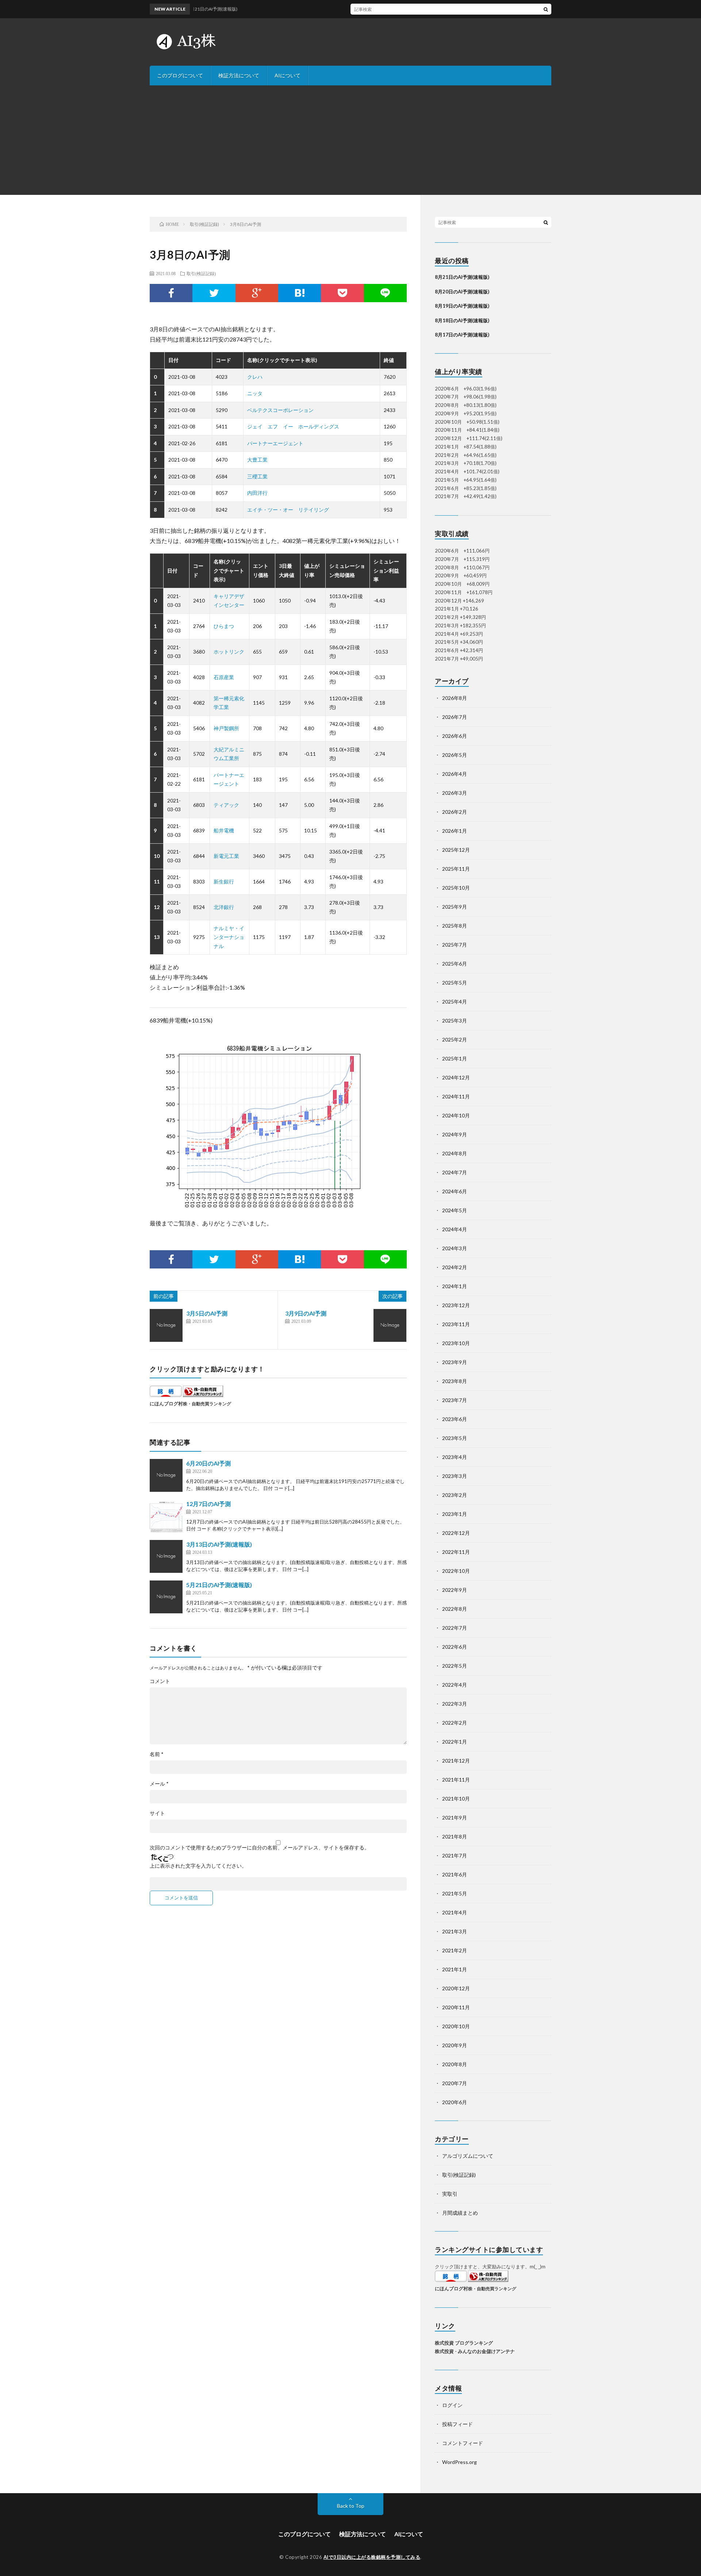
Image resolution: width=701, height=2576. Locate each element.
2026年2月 (455, 812)
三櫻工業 (257, 476)
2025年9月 (455, 907)
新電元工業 (226, 856)
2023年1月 (455, 1514)
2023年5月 (455, 1438)
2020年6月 (455, 2102)
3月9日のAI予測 (306, 1313)
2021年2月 (455, 1950)
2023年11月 (456, 1324)
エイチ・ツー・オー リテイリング (288, 510)
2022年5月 (455, 1666)
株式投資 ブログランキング (464, 2343)
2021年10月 (456, 1799)
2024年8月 (455, 1153)
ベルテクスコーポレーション (280, 410)
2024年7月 (455, 1172)
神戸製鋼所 (226, 728)
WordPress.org (459, 2462)
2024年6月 (455, 1191)
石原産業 (224, 677)
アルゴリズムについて (468, 2156)
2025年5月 (455, 983)
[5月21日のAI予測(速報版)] (166, 1597)
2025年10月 (456, 888)
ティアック (226, 805)
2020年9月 (455, 2045)
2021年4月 (455, 1912)
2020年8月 (455, 2064)
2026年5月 (455, 755)
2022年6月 (455, 1647)
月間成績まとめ (460, 2213)
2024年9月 (455, 1134)
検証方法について (239, 75)
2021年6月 (455, 1874)
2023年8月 (455, 1381)
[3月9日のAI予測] (390, 1325)
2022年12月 (456, 1533)
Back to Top (351, 2506)
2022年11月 (456, 1552)
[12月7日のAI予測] (166, 1516)
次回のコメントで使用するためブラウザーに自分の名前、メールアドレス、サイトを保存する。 (260, 1848)
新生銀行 (224, 881)
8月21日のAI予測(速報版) (462, 277)
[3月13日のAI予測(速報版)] (166, 1556)
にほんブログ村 (166, 1403)
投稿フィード (457, 2424)
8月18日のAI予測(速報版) (462, 320)
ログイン (452, 2405)
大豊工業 (257, 460)
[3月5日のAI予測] (166, 1325)
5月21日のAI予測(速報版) (219, 1585)
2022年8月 (455, 1609)
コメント (160, 1681)
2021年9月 (455, 1818)
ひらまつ (224, 626)
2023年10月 (456, 1343)
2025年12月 (456, 850)
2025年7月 (455, 945)
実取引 (450, 2194)
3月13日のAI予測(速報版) (219, 1544)
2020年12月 (456, 1988)
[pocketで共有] (342, 293)
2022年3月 (455, 1704)
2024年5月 (455, 1210)
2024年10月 (456, 1115)
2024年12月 (456, 1077)
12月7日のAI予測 (208, 1504)
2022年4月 (455, 1685)
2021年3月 (455, 1931)
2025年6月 (455, 964)
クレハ (255, 377)
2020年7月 (455, 2083)
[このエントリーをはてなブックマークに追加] (300, 293)
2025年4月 (455, 1002)
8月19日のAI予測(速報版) (462, 306)
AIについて (288, 75)
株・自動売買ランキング (207, 1403)
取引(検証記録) (201, 273)
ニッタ (255, 393)
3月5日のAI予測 (207, 1313)
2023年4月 (455, 1457)
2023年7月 (455, 1400)
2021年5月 (455, 1893)
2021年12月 (456, 1761)
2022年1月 (455, 1742)
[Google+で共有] (257, 293)
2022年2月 (455, 1723)
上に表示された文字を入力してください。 (198, 1866)
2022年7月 (455, 1628)
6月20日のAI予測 (208, 1463)
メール (159, 1784)
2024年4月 (455, 1229)
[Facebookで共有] (171, 293)
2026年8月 (455, 698)
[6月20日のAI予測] (166, 1475)
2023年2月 (455, 1495)
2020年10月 (456, 2026)
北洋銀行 (224, 907)
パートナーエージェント (275, 443)
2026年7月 (455, 717)
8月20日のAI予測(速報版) (462, 292)
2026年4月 (455, 774)
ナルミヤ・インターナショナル (229, 937)
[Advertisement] (350, 140)
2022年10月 (456, 1571)
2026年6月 (455, 736)
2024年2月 (455, 1267)
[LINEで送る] (385, 293)
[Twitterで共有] (214, 293)
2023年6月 (455, 1419)
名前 (157, 1754)
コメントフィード (463, 2443)
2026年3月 (455, 793)
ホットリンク (229, 652)
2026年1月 (455, 831)
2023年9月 (455, 1362)
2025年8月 (455, 926)
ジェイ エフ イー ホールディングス (293, 426)
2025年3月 (455, 1021)
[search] (546, 9)
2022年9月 (455, 1590)
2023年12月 (456, 1305)
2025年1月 (455, 1058)
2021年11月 (456, 1780)
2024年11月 (456, 1096)
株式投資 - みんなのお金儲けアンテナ (475, 2351)
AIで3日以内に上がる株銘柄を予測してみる (372, 2557)
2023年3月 (455, 1476)
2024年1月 (455, 1286)
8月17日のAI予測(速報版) (462, 335)
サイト (157, 1813)
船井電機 (224, 830)
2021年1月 (455, 1969)
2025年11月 (456, 869)
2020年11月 (456, 2007)
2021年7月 (455, 1855)
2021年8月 (455, 1836)
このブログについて (180, 75)
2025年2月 (455, 1039)
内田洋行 (257, 493)
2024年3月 (455, 1248)
